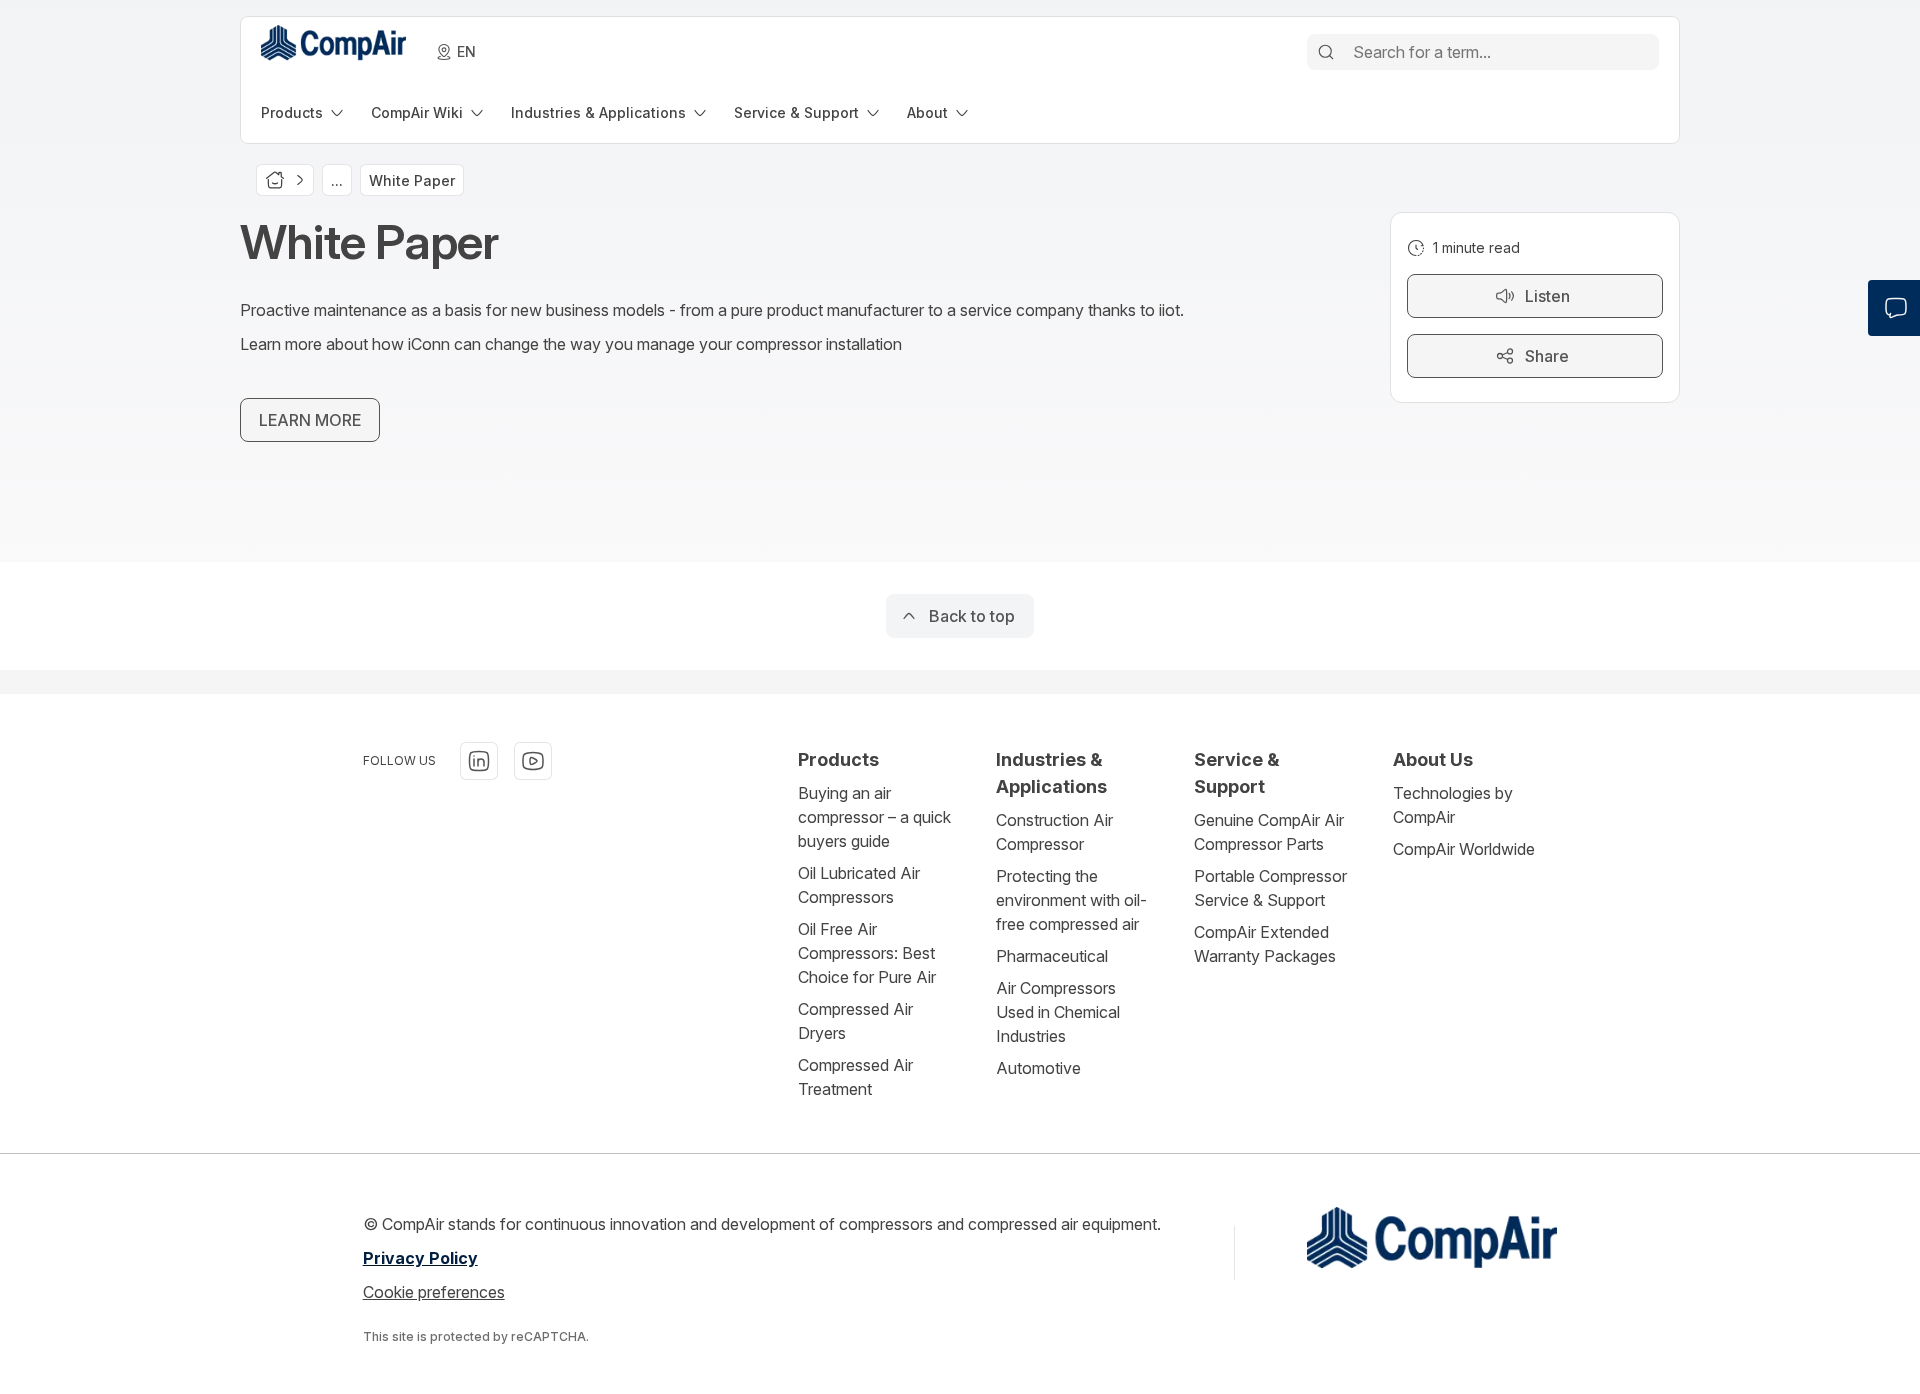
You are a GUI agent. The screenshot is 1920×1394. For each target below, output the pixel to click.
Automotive (1038, 1068)
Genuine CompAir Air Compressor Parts (1269, 832)
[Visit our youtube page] (533, 761)
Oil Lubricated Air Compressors (859, 885)
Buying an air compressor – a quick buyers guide (874, 817)
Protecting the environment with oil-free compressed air (1071, 900)
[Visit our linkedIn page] (479, 761)
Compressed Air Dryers (855, 1021)
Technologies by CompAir (1453, 805)
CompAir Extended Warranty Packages (1265, 944)
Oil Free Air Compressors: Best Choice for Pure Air (867, 953)
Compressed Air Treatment (855, 1077)
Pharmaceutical (1052, 956)
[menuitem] (304, 112)
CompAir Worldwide (1464, 849)
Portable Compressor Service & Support (1270, 888)
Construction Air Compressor (1054, 832)
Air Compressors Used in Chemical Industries (1058, 1012)
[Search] (1326, 52)
